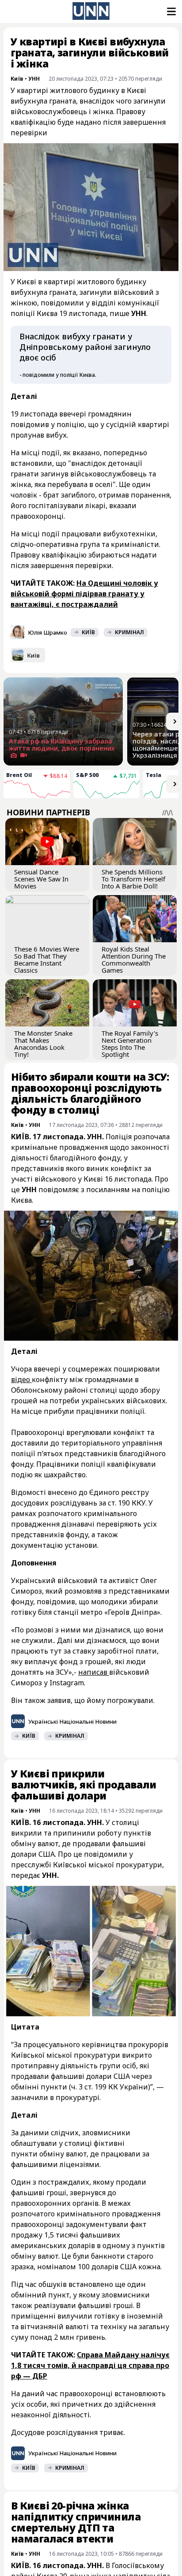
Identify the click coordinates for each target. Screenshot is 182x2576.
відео (21, 1379)
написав (94, 1672)
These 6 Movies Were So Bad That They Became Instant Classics (47, 959)
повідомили (106, 1854)
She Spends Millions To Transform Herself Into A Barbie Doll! (133, 879)
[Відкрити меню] (171, 11)
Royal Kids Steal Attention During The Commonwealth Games (134, 959)
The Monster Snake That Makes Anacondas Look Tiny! (43, 1044)
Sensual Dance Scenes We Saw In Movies (41, 879)
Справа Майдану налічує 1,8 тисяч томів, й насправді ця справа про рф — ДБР (90, 2365)
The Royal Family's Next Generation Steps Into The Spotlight (130, 1044)
